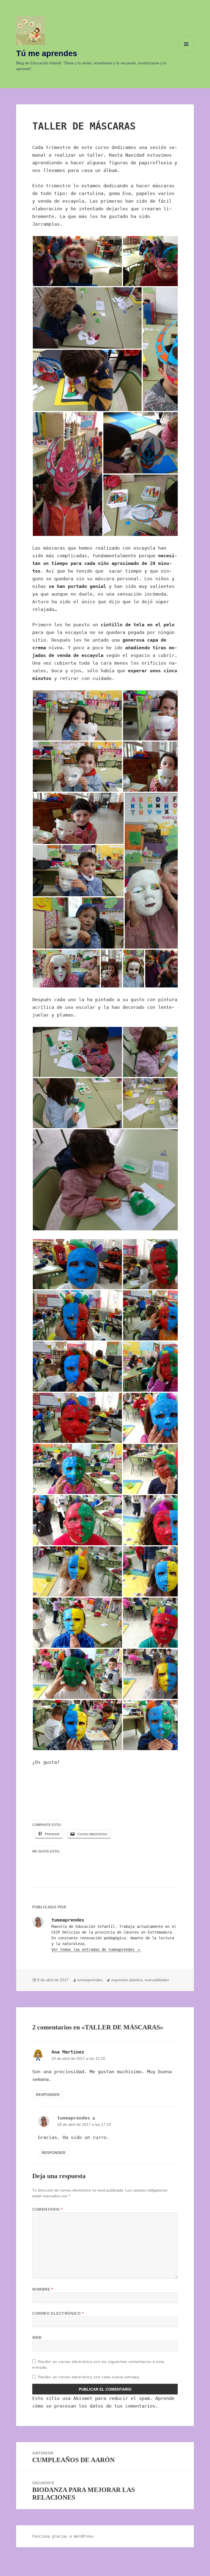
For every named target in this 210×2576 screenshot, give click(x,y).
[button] (77, 261)
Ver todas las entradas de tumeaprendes (94, 1949)
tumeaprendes (90, 1980)
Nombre (43, 2289)
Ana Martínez (68, 2052)
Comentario (47, 2209)
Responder (48, 2095)
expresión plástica (127, 1980)
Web (37, 2337)
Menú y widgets (186, 52)
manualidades (157, 1980)
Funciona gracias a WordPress (63, 2536)
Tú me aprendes (47, 53)
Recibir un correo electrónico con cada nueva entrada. (89, 2377)
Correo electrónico (58, 2313)
